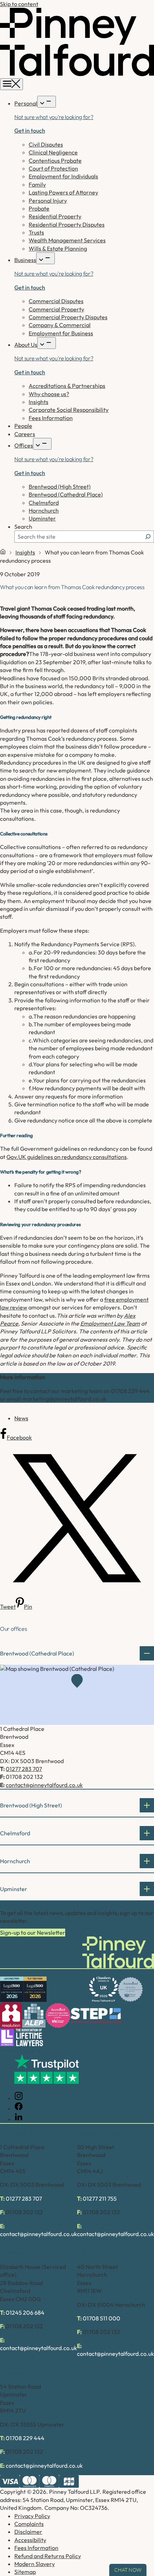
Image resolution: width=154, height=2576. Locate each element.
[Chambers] (104, 1989)
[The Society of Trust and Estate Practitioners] (96, 2015)
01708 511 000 (102, 2318)
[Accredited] (130, 1989)
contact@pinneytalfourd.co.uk (44, 1785)
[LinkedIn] (19, 2119)
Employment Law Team (110, 1323)
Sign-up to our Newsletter (33, 1933)
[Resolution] (11, 2016)
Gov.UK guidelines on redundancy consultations (67, 1157)
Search (23, 527)
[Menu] (11, 84)
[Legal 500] (12, 1989)
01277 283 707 (24, 1769)
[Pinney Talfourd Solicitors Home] (77, 74)
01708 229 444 (25, 2438)
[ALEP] (34, 2016)
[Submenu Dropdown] (47, 102)
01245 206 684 (25, 2313)
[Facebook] (19, 2108)
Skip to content (19, 4)
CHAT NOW (128, 2570)
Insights (25, 552)
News (21, 1418)
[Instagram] (19, 2098)
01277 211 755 (100, 2199)
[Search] (148, 537)
